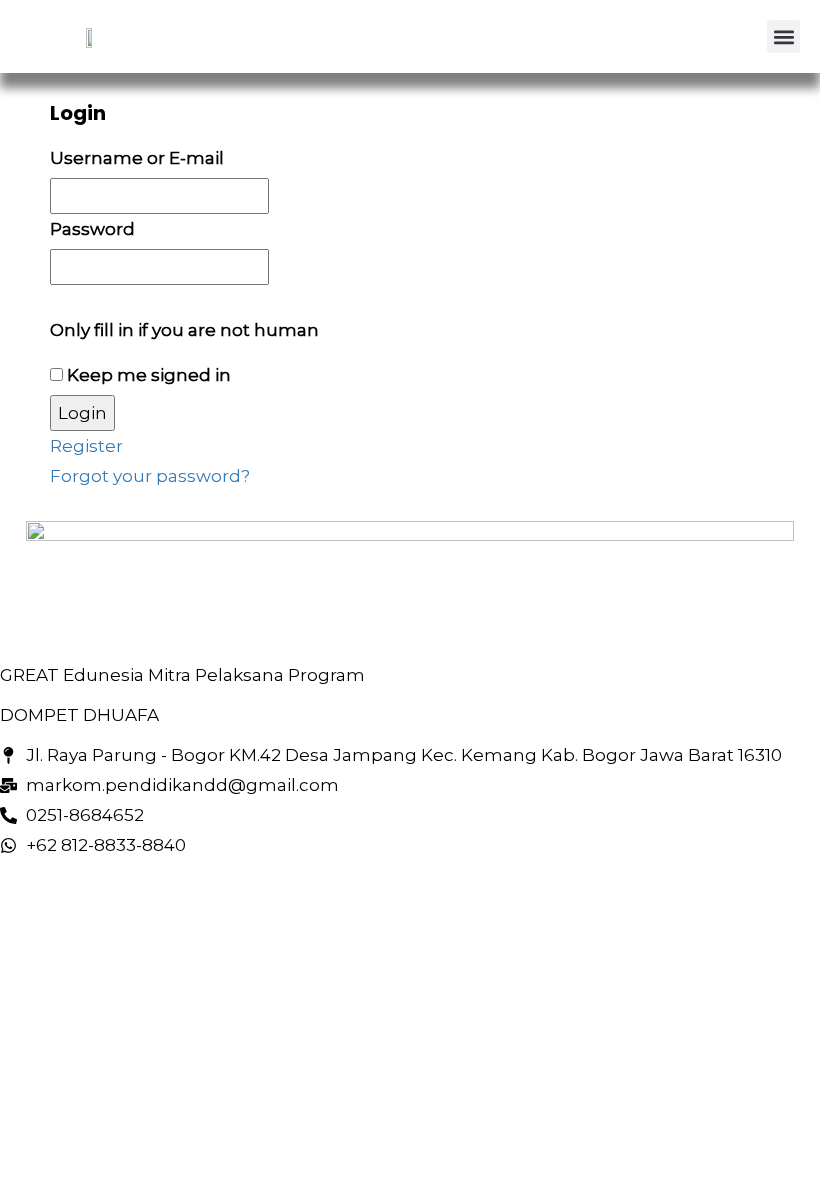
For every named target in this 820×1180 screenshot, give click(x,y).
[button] (783, 36)
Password (92, 229)
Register (86, 446)
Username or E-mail (137, 158)
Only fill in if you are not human (184, 330)
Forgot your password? (150, 476)
